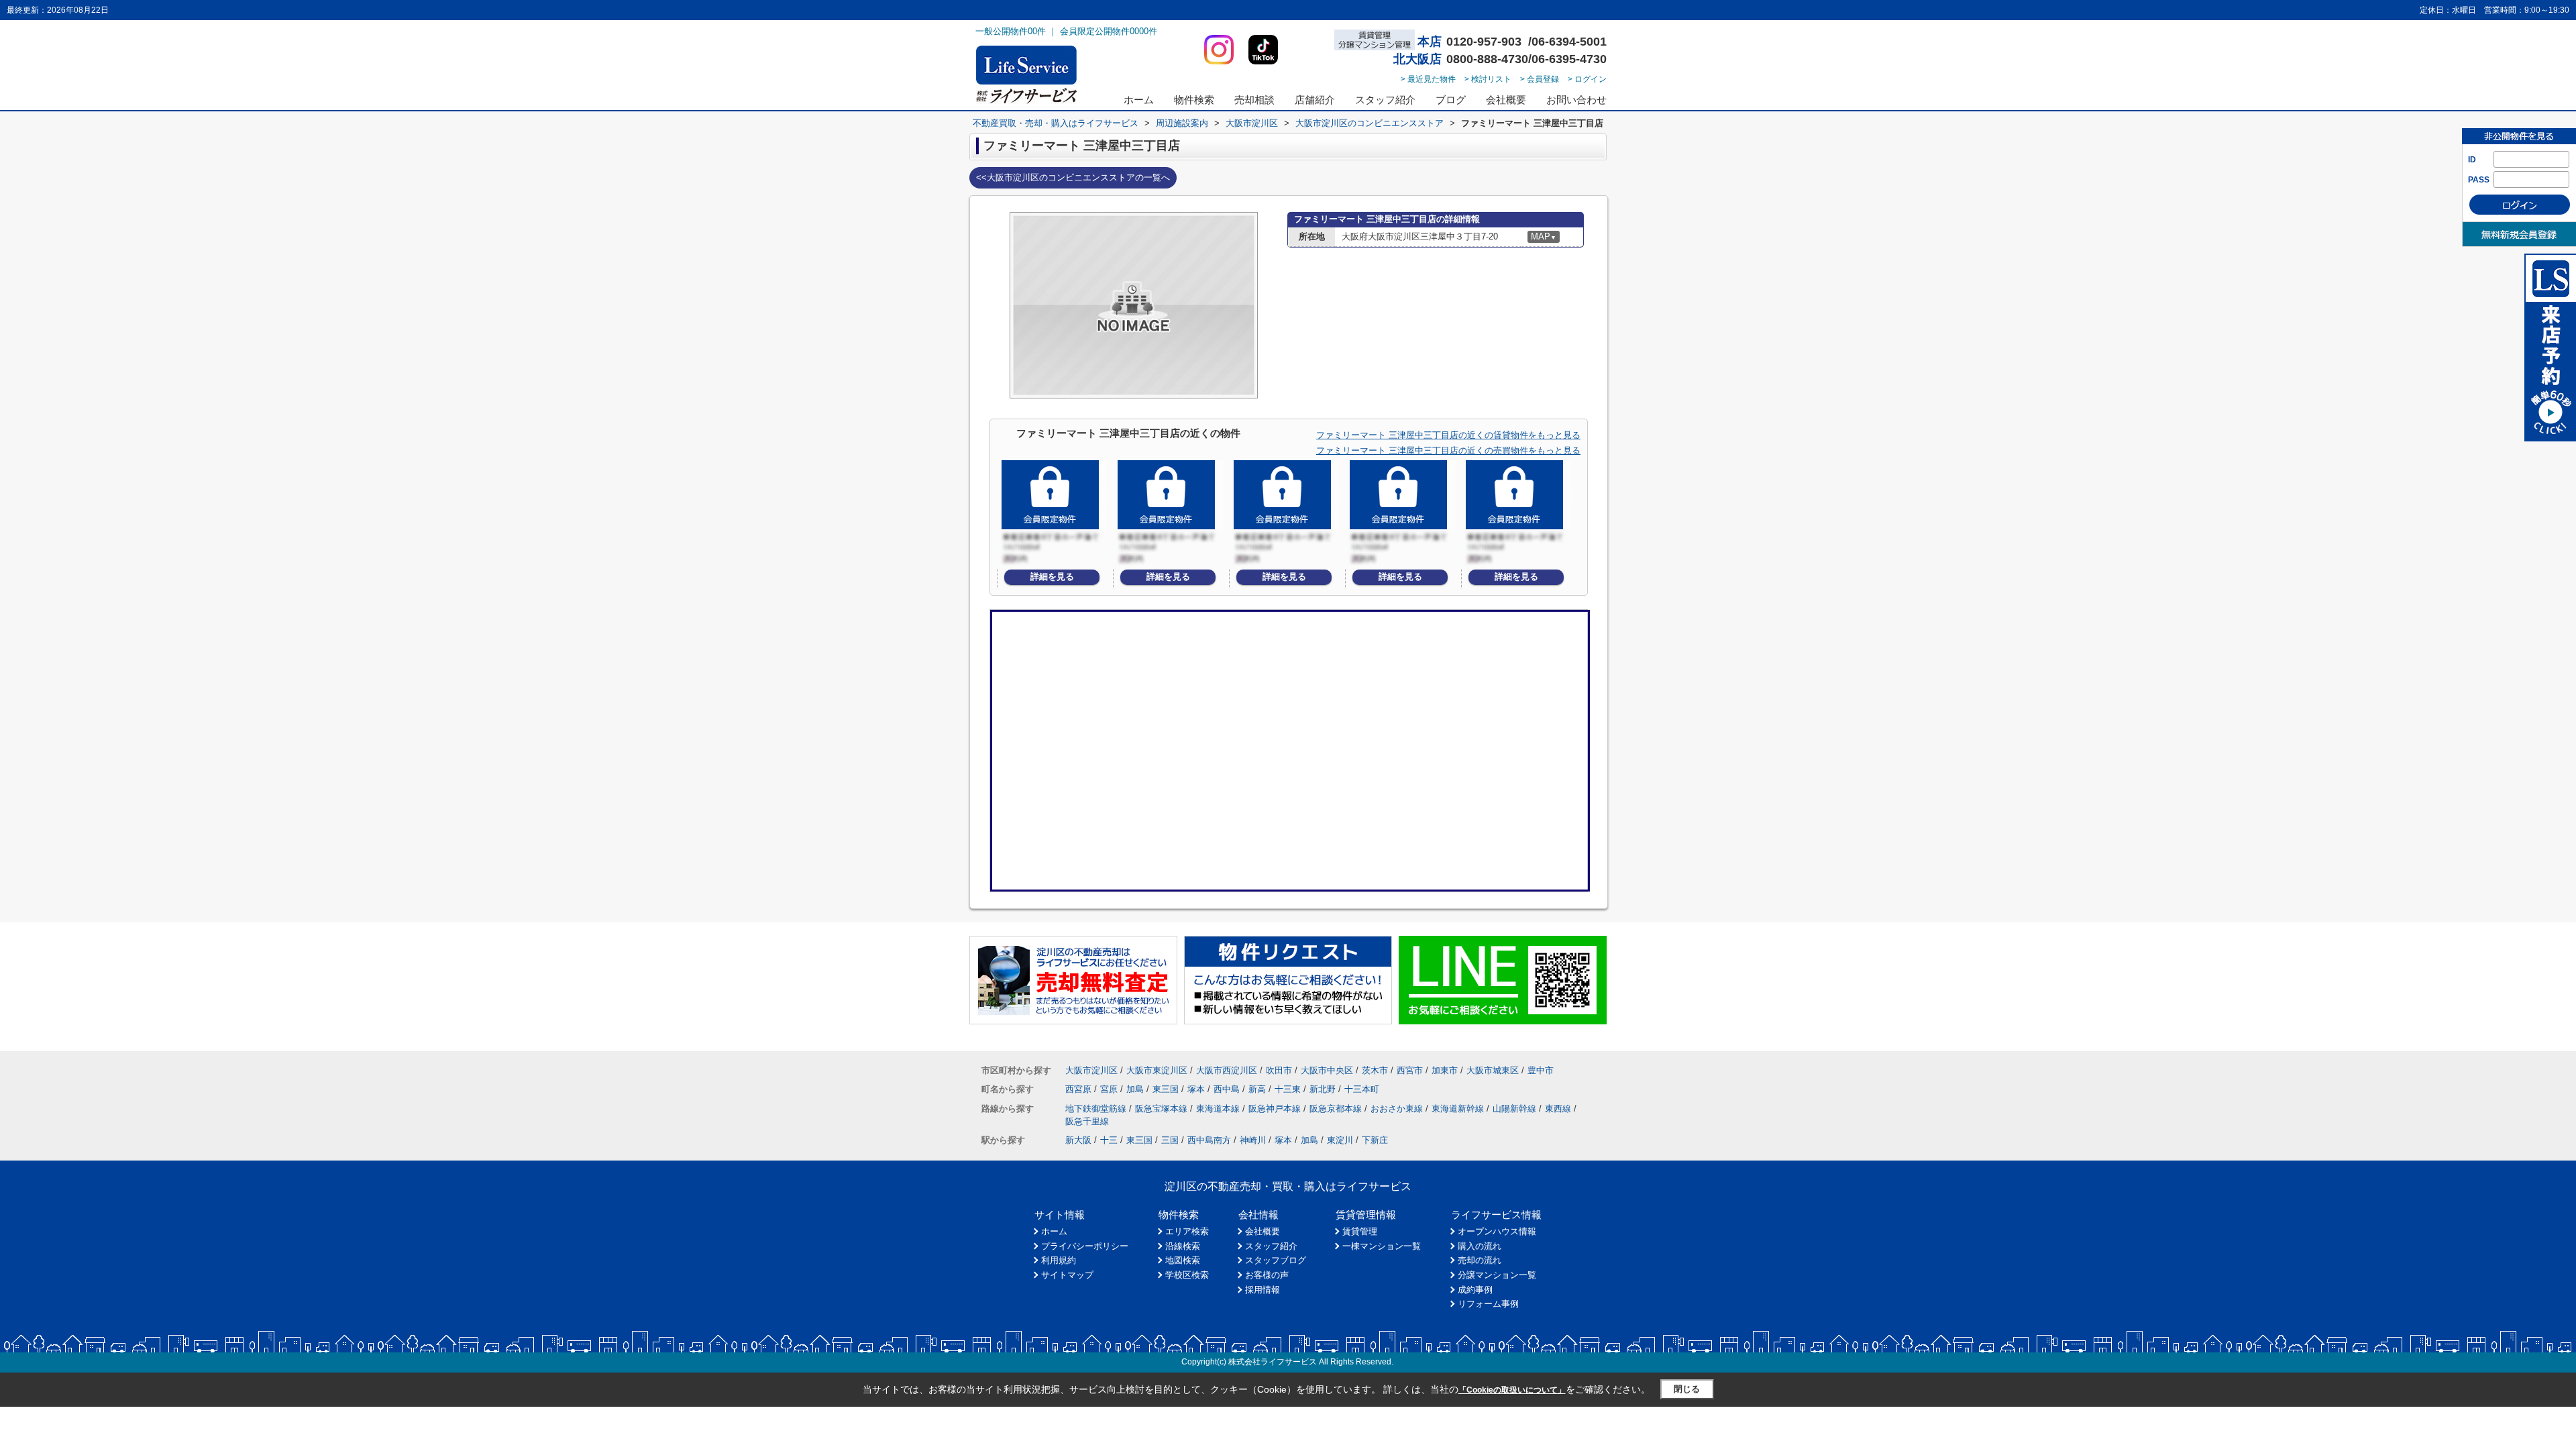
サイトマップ (1067, 1275)
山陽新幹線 (1514, 1109)
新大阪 (1078, 1140)
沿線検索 (1183, 1246)
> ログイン (1587, 79)
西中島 (1227, 1089)
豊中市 (1541, 1070)
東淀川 (1340, 1140)
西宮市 (1410, 1070)
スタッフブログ (1276, 1260)
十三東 (1288, 1089)
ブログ (1451, 100)
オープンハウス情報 (1497, 1231)
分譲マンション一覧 (1497, 1275)
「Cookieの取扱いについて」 (1512, 1390)
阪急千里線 (1087, 1121)
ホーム (1139, 100)
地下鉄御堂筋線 (1096, 1109)
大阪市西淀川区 (1227, 1070)
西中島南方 (1209, 1140)
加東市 (1445, 1070)
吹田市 (1279, 1070)
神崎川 (1253, 1140)
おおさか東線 (1397, 1109)
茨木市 (1375, 1070)
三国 (1170, 1140)
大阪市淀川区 (1091, 1070)
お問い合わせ (1576, 100)
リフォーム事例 (1488, 1304)
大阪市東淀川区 (1157, 1070)
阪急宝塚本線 (1161, 1109)
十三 (1109, 1140)
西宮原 (1078, 1089)
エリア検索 (1187, 1231)
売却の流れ (1480, 1260)
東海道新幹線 (1458, 1109)
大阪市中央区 (1327, 1070)
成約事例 (1475, 1290)
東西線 (1558, 1109)
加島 (1135, 1089)
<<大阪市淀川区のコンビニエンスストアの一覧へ (1073, 177)
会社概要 (1506, 100)
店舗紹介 (1315, 100)
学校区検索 (1187, 1275)
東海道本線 (1218, 1109)
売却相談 (1254, 100)
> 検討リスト (1488, 79)
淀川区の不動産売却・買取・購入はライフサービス (1288, 1186)
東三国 (1166, 1089)
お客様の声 (1267, 1275)
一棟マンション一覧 (1382, 1246)
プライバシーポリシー (1085, 1246)
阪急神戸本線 (1275, 1109)
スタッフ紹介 (1385, 100)
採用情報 (1263, 1290)
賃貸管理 (1360, 1231)
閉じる (1687, 1389)
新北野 (1323, 1089)
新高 (1257, 1089)
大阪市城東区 (1493, 1070)
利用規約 (1059, 1260)
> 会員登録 (1540, 79)
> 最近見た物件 (1428, 79)
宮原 (1109, 1089)
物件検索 (1194, 100)
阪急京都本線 (1336, 1109)
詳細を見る (1052, 577)
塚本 (1196, 1089)
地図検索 (1183, 1260)
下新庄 (1375, 1140)
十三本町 (1362, 1089)
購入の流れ (1480, 1246)
